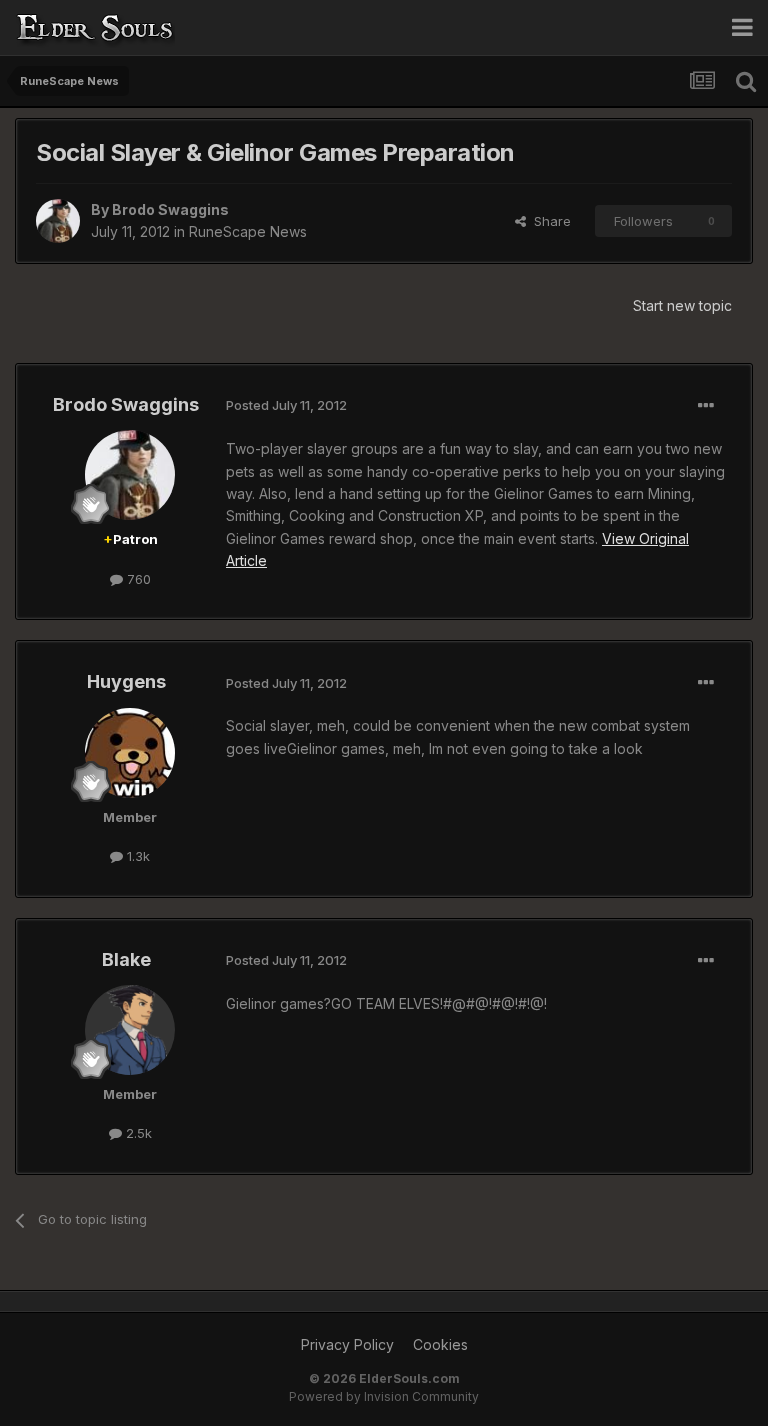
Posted (286, 405)
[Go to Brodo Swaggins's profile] (58, 221)
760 (137, 579)
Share (548, 221)
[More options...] (706, 406)
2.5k (137, 1133)
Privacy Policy (347, 1344)
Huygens (126, 681)
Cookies (440, 1344)
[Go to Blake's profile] (130, 1030)
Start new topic (682, 305)
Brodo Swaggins (170, 209)
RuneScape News (248, 231)
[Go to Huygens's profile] (130, 753)
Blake (126, 959)
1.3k (136, 856)
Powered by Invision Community (384, 1396)
